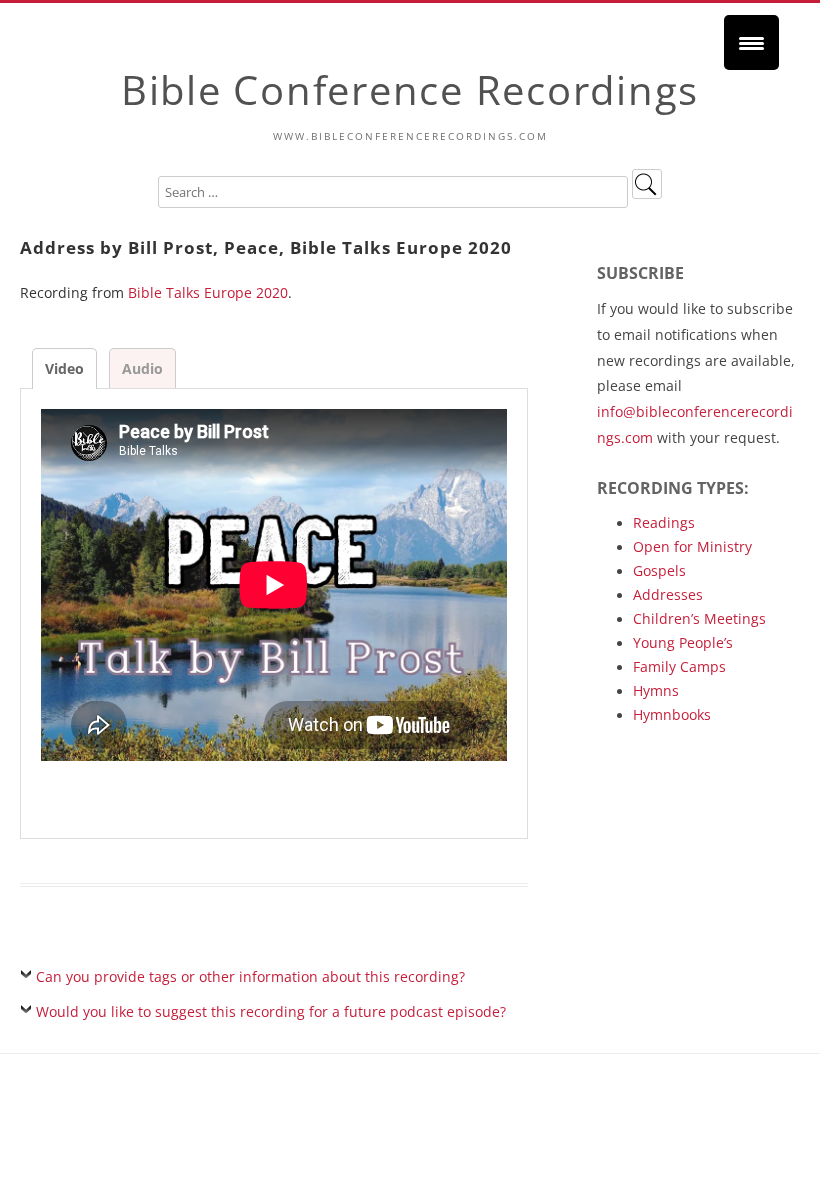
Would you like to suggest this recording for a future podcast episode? (271, 1011)
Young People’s (683, 642)
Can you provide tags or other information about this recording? (250, 976)
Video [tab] (64, 368)
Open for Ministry (692, 546)
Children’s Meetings (699, 618)
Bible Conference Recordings (410, 89)
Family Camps (679, 666)
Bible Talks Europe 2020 (208, 292)
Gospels (659, 570)
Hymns (656, 690)
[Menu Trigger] (751, 42)
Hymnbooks (672, 714)
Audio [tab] (142, 368)
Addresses (668, 594)
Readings (664, 522)
